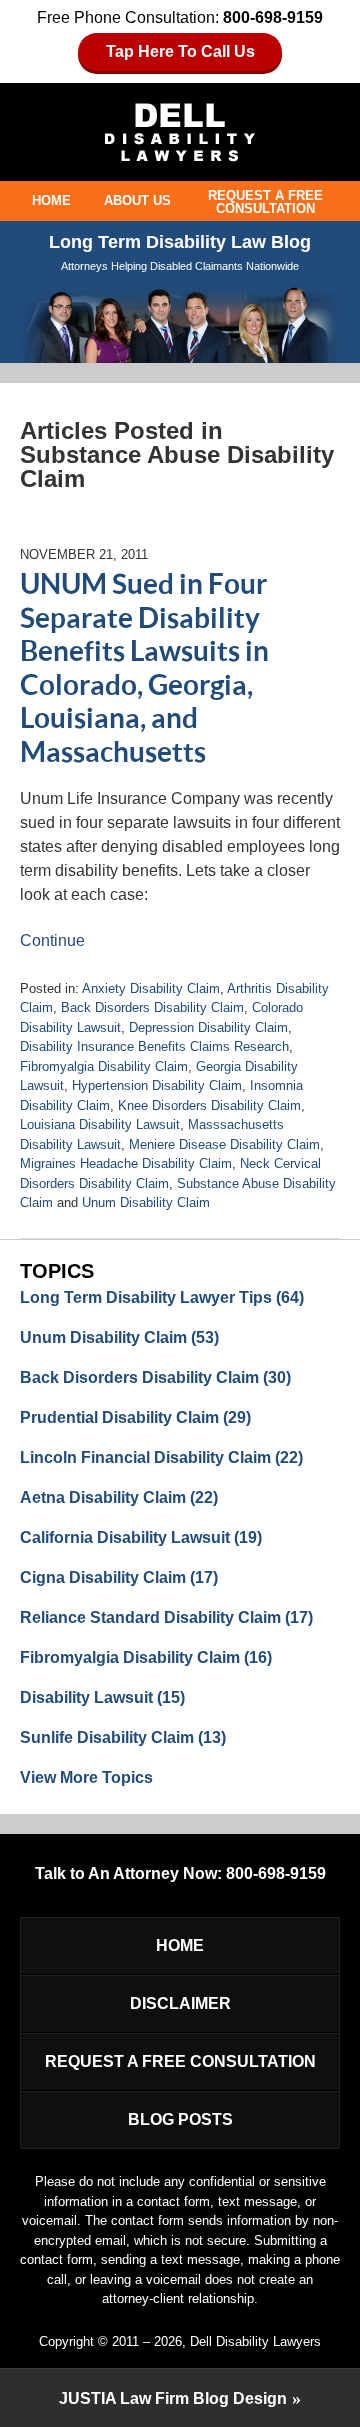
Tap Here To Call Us (180, 51)
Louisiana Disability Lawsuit (100, 1124)
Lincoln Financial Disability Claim (161, 1457)
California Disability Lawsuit (141, 1537)
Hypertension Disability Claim (157, 1085)
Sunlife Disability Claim (123, 1737)
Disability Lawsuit (102, 1697)
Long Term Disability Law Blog (180, 132)
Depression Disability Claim (208, 1027)
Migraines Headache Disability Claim (126, 1163)
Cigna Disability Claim (119, 1577)
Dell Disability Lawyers (255, 2341)
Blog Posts (180, 2119)
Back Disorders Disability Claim (152, 1007)
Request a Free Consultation (265, 202)
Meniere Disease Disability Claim (224, 1144)
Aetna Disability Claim (119, 1497)
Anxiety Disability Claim (151, 988)
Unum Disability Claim (146, 1202)
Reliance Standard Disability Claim (166, 1617)
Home (51, 200)
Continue (52, 940)
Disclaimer (180, 2003)
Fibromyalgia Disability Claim (104, 1066)
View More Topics (86, 1777)
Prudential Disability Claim (135, 1417)
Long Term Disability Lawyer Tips (162, 1297)
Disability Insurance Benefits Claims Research (154, 1046)
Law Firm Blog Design (173, 2398)
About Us (137, 200)
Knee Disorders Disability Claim (209, 1105)
